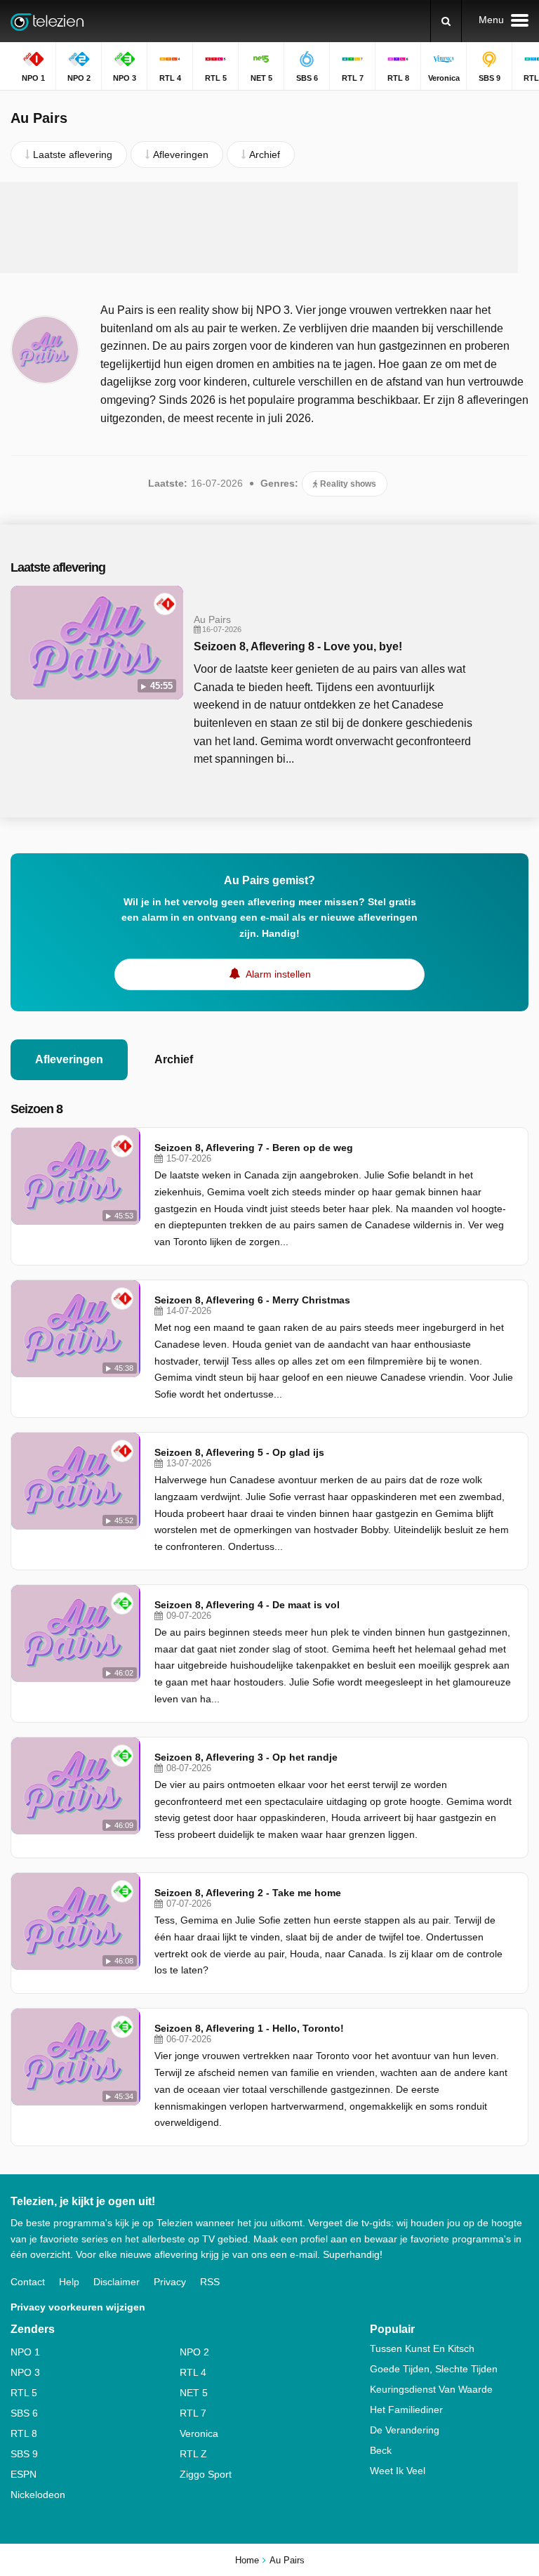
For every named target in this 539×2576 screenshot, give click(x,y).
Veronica (199, 2433)
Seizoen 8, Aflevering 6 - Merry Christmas (252, 1300)
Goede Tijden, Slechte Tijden (434, 2369)
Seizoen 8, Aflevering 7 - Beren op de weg (254, 1148)
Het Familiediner (406, 2410)
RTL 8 (24, 2433)
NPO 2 (194, 2352)
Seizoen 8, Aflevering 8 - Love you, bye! (298, 646)
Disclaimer (117, 2282)
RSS (210, 2282)
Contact (28, 2282)
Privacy (170, 2282)
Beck (381, 2450)
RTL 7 (193, 2413)
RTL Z (193, 2454)
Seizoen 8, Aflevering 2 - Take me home (248, 1893)
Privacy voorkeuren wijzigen (78, 2307)
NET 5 (194, 2393)
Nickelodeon (38, 2495)
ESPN (24, 2474)
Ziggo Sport (206, 2474)
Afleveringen (69, 1059)
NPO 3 (25, 2372)
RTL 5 (24, 2393)
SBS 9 (24, 2454)
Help (69, 2282)
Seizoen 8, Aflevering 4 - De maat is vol (247, 1605)
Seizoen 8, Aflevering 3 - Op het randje (246, 1757)
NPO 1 (25, 2352)
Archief (174, 1059)
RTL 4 (193, 2372)
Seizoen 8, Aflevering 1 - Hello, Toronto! (249, 2028)
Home (247, 2560)
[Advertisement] (269, 228)
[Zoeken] (446, 21)
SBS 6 (24, 2413)
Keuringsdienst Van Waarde (431, 2389)
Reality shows (347, 484)
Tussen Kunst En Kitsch (422, 2348)
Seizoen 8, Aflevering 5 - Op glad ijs (239, 1452)
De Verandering (405, 2430)
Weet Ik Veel (398, 2471)
